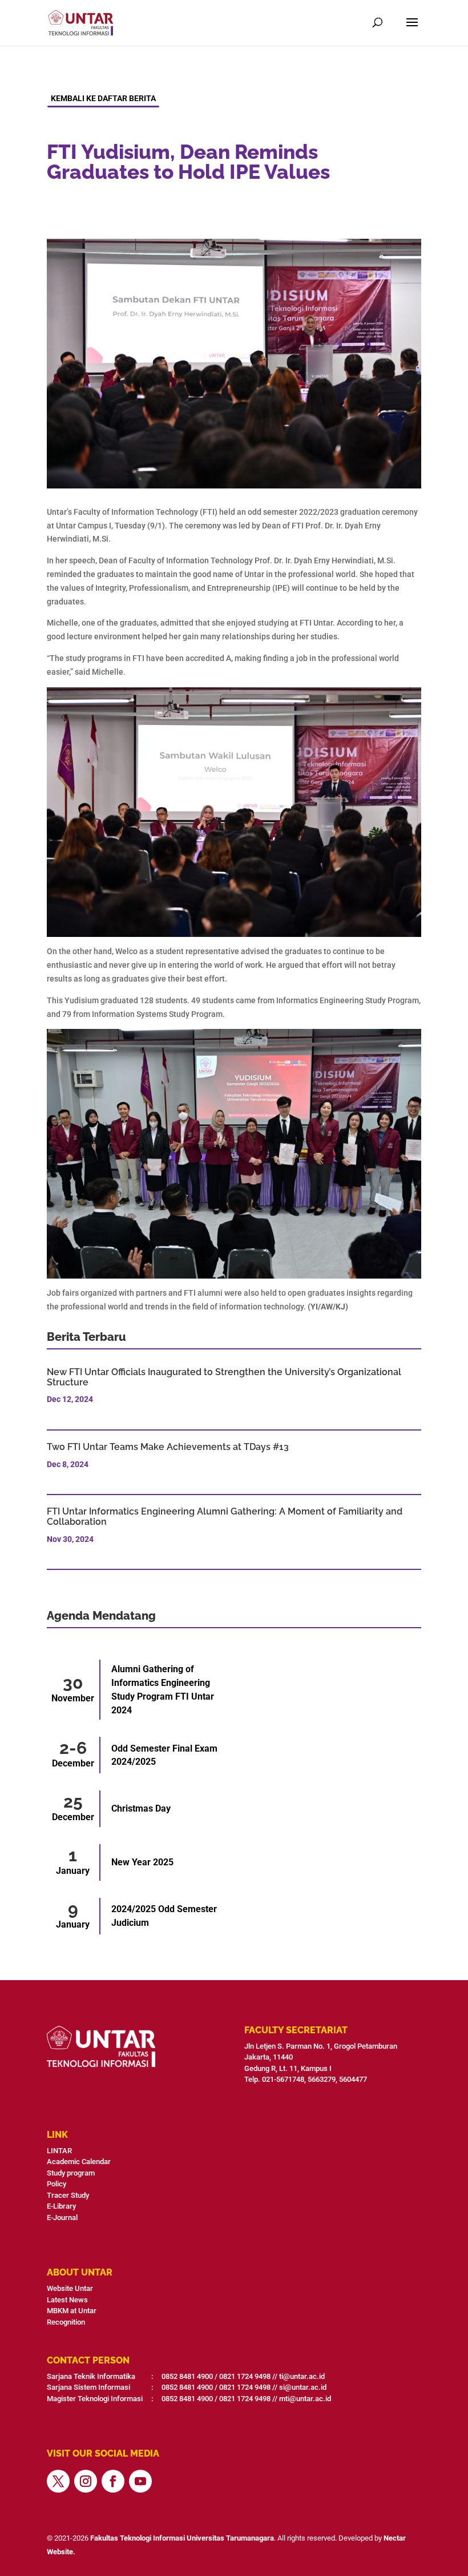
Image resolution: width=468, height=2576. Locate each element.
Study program (71, 2173)
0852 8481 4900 (187, 2376)
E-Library (61, 2206)
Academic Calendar (79, 2162)
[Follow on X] (58, 2481)
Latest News (67, 2300)
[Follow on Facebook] (113, 2481)
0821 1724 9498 (245, 2376)
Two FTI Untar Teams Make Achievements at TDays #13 (168, 1447)
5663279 (322, 2079)
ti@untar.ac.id (302, 2376)
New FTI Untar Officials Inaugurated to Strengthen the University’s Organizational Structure (224, 1377)
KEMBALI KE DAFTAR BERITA (103, 98)
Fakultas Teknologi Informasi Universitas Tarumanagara (182, 2538)
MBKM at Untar (72, 2311)
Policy (57, 2184)
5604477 (354, 2079)
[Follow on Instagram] (86, 2481)
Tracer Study (68, 2195)
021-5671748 (283, 2079)
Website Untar (70, 2288)
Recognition (66, 2322)
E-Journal (62, 2218)
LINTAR (59, 2151)
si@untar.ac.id (303, 2387)
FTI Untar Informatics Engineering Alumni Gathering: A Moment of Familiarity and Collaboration (225, 1517)
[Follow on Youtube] (140, 2481)
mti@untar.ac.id (305, 2399)
